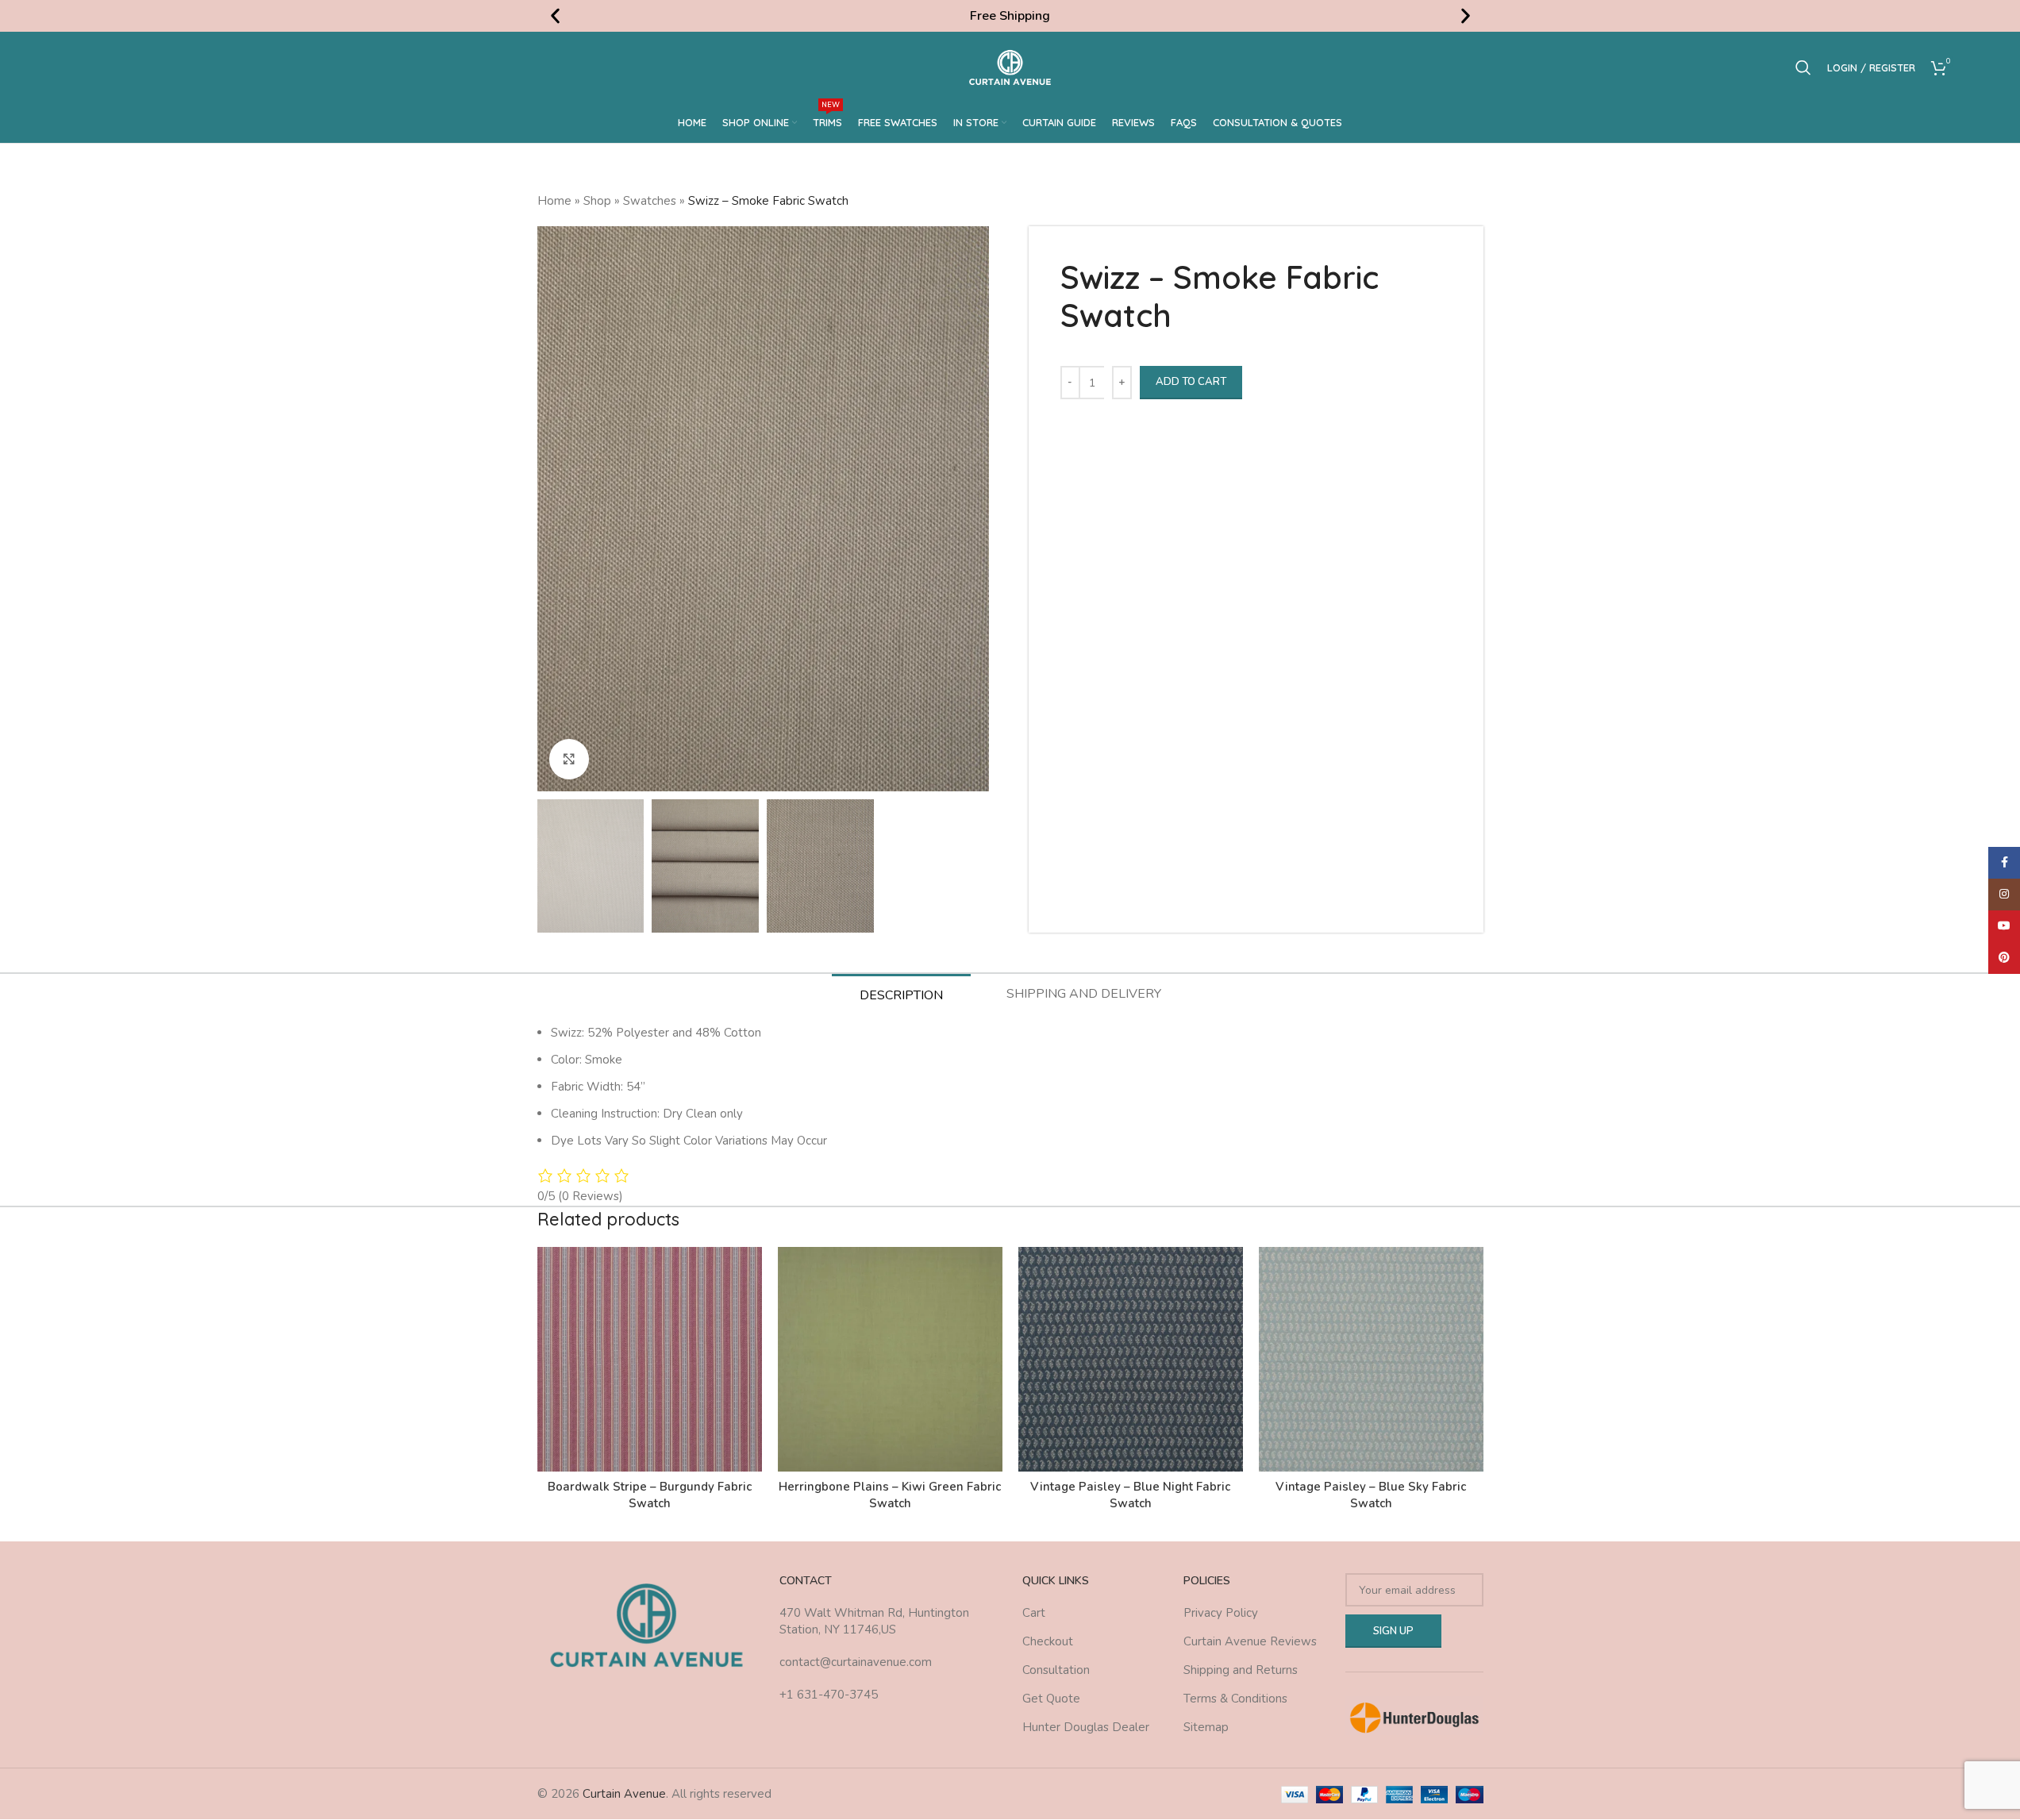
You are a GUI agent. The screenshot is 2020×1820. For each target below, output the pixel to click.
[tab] (901, 995)
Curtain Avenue (624, 1794)
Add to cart (1191, 382)
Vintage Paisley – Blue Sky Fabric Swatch (1371, 1495)
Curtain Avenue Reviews (1250, 1641)
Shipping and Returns (1241, 1670)
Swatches (650, 201)
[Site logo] (1010, 67)
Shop (597, 201)
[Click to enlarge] (569, 759)
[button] (555, 16)
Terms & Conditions (1235, 1699)
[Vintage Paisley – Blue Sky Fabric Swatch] (1371, 1359)
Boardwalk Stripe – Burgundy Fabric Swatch (650, 1495)
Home (554, 201)
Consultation (1056, 1670)
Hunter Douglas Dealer (1086, 1727)
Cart (1034, 1613)
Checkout (1048, 1641)
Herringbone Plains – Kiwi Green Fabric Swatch (890, 1495)
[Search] (1803, 67)
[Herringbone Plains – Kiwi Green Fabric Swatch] (890, 1359)
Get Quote (1051, 1699)
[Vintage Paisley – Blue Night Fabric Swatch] (1131, 1359)
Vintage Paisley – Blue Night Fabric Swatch (1130, 1495)
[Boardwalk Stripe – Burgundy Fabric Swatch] (650, 1359)
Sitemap (1206, 1727)
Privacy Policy (1221, 1613)
